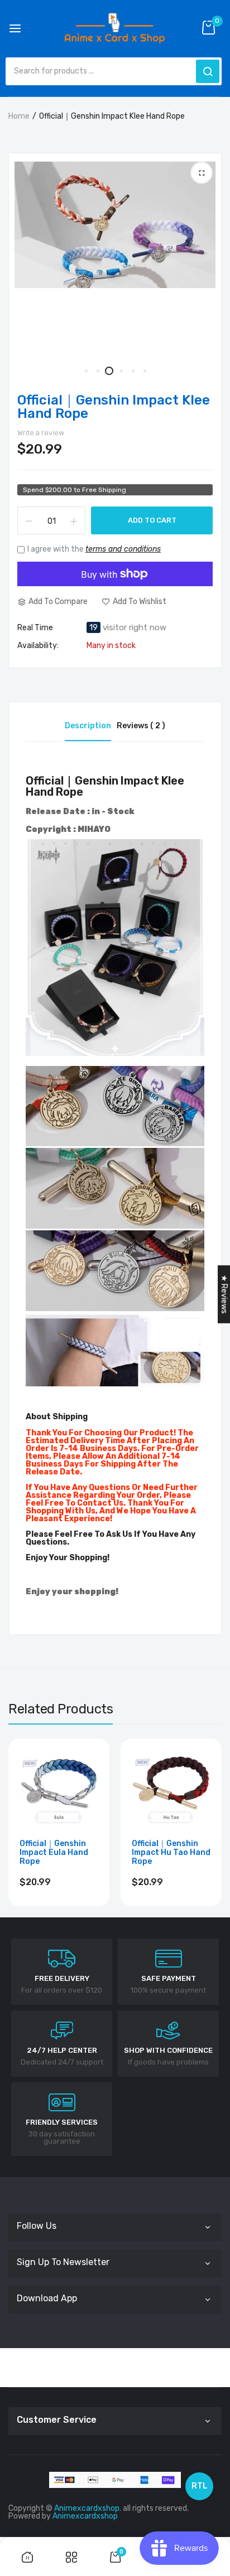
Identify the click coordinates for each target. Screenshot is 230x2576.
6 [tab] (144, 371)
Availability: (38, 646)
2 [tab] (97, 371)
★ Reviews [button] (224, 1294)
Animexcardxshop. (88, 2508)
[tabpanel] (115, 225)
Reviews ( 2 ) (141, 726)
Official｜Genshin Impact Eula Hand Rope (54, 1853)
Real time (35, 628)
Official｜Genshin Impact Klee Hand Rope (114, 407)
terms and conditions (123, 549)
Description (88, 726)
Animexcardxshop (85, 2516)
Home (19, 116)
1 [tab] (86, 371)
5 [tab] (133, 371)
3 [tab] (109, 371)
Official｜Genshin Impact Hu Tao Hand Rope (171, 1853)
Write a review (41, 433)
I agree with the (94, 549)
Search (208, 71)
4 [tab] (121, 371)
